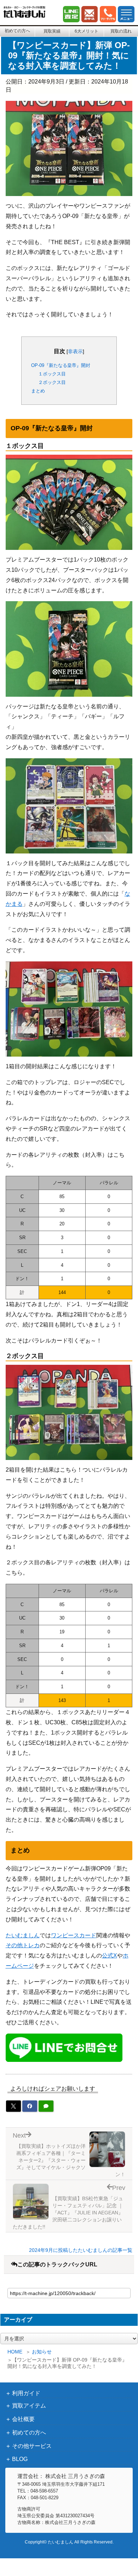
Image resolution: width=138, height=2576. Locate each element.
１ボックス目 (52, 374)
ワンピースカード (74, 1935)
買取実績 (52, 31)
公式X (110, 1956)
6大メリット (87, 31)
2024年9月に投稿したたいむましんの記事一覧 (81, 2250)
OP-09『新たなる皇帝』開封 (61, 365)
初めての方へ (17, 31)
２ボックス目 (52, 382)
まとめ (38, 391)
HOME (15, 2352)
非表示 (75, 351)
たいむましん (23, 1935)
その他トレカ (23, 1945)
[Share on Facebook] (30, 2106)
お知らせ (42, 2352)
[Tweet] (13, 2106)
